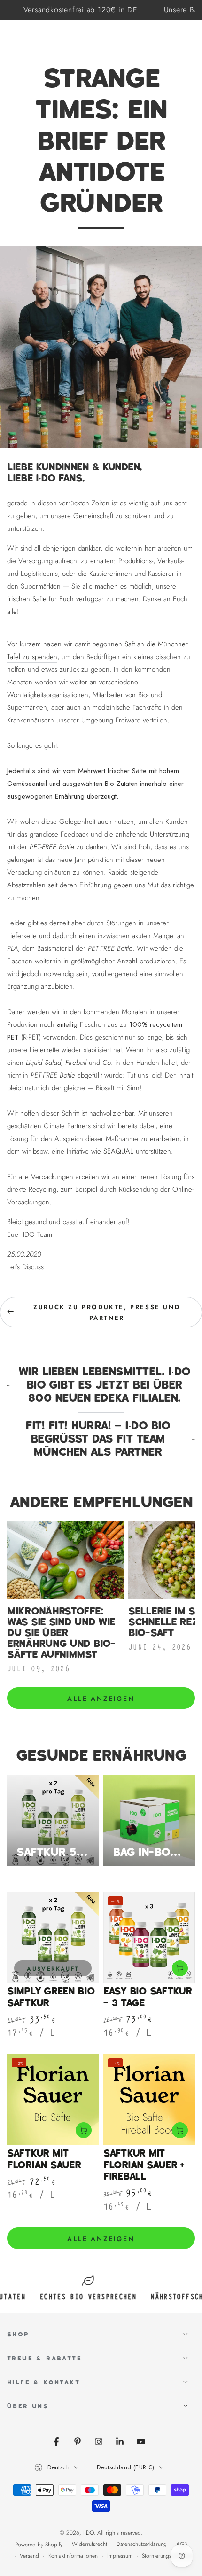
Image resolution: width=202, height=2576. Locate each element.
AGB (182, 2544)
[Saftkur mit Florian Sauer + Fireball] (149, 2099)
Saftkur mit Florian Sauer (44, 2159)
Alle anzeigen (101, 1699)
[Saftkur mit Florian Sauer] (53, 2099)
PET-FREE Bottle (52, 847)
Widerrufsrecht (89, 2544)
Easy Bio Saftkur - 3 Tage (148, 1997)
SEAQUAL (118, 1151)
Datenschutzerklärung (142, 2544)
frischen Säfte (27, 599)
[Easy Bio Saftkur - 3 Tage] (149, 1937)
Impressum (120, 2556)
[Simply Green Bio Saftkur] (53, 1937)
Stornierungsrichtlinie (167, 2556)
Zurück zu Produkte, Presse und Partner (107, 1312)
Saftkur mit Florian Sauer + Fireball (144, 2165)
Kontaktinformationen (73, 2556)
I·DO (89, 2533)
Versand (29, 2556)
